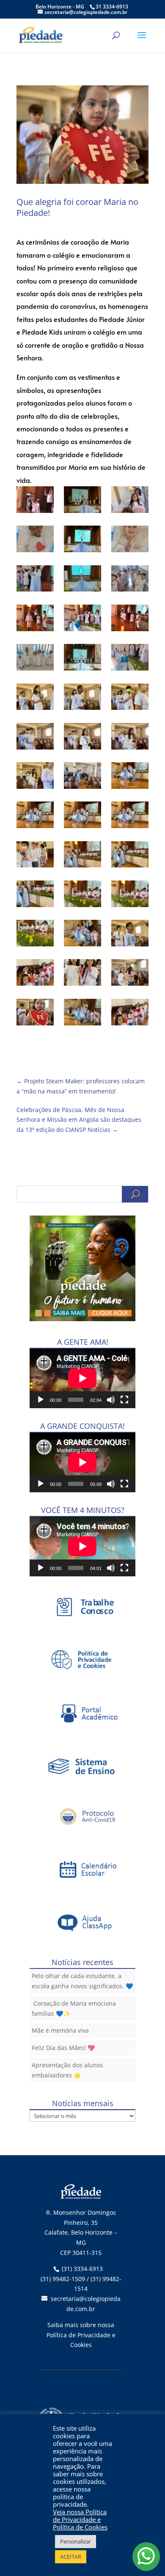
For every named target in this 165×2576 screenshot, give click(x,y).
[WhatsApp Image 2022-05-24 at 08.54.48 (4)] (35, 1014)
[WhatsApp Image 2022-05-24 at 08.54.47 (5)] (82, 738)
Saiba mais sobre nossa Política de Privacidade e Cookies (81, 2335)
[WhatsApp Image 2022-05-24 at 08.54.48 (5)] (82, 1014)
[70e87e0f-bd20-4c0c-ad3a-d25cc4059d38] (130, 540)
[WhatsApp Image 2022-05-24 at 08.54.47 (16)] (35, 895)
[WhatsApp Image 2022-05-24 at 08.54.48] (130, 1014)
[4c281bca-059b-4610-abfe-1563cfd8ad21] (35, 501)
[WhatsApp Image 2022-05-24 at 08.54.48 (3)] (130, 974)
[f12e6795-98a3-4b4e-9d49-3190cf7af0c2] (82, 659)
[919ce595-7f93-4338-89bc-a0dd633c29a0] (82, 580)
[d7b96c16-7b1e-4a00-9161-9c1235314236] (130, 619)
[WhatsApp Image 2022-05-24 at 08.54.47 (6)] (130, 738)
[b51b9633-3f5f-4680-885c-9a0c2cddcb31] (130, 580)
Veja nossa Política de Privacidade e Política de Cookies (80, 2519)
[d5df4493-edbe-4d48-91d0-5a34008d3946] (82, 619)
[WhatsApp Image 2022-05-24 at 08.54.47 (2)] (82, 698)
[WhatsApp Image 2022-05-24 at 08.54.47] (130, 935)
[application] (82, 1378)
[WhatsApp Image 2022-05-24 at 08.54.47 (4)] (35, 738)
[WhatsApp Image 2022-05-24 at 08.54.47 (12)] (130, 816)
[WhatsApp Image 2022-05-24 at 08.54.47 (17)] (82, 895)
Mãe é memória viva (60, 2030)
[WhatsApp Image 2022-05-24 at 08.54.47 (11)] (82, 816)
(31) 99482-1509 (63, 2279)
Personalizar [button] (76, 2541)
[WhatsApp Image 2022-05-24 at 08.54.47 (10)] (35, 816)
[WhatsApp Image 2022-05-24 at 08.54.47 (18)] (130, 895)
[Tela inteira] (124, 1400)
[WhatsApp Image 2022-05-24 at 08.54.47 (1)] (35, 698)
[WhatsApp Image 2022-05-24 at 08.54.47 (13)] (35, 856)
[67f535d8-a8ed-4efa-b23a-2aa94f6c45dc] (82, 540)
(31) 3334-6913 (82, 2269)
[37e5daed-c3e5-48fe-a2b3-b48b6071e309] (130, 501)
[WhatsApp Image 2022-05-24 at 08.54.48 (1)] (35, 974)
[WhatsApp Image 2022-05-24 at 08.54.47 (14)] (82, 856)
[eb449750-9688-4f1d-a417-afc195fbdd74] (35, 659)
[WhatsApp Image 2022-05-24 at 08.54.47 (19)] (35, 935)
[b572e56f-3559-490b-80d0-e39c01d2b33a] (35, 619)
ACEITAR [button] (71, 2557)
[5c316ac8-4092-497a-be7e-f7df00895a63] (82, 501)
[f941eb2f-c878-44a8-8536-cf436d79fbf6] (130, 659)
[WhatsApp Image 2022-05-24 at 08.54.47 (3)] (130, 698)
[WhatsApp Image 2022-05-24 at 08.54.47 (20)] (82, 935)
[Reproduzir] (41, 1400)
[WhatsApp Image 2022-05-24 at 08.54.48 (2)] (82, 974)
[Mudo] (111, 1400)
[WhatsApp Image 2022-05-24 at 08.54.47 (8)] (82, 777)
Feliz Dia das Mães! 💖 (63, 2048)
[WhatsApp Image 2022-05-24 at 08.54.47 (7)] (35, 777)
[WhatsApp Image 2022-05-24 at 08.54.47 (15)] (130, 856)
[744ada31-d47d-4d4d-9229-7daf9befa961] (35, 580)
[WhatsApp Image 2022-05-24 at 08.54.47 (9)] (130, 777)
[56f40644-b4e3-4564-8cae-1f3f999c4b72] (35, 540)
